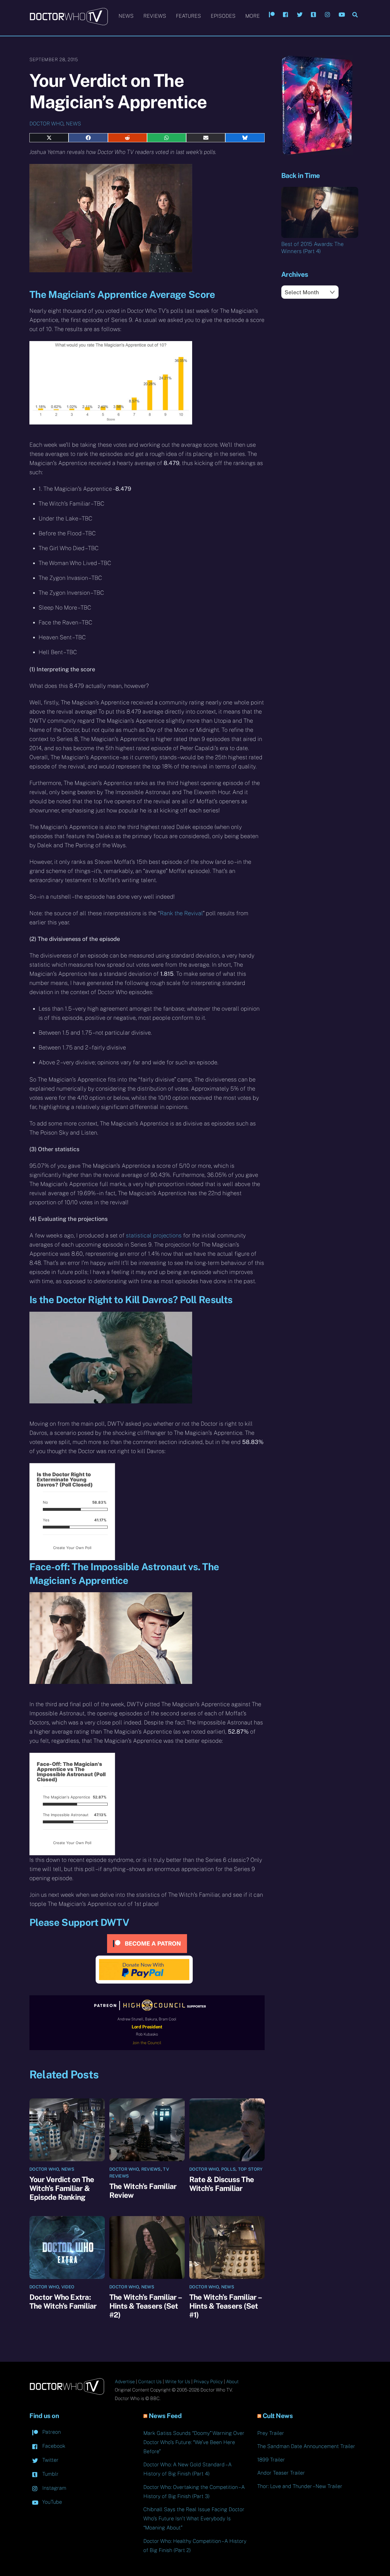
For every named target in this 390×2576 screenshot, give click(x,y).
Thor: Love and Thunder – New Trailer (300, 2486)
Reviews (155, 16)
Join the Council (147, 2043)
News (126, 16)
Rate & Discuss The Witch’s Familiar (222, 2184)
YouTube (51, 2502)
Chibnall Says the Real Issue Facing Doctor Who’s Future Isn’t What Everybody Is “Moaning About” (194, 2518)
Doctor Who (46, 124)
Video (68, 2287)
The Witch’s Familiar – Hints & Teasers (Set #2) (145, 2306)
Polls (229, 2169)
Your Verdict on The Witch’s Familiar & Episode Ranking (62, 2188)
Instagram (54, 2488)
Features (188, 16)
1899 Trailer (271, 2460)
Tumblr (50, 2474)
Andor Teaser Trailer (281, 2473)
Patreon (51, 2432)
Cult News (278, 2416)
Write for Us (178, 2382)
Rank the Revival (181, 913)
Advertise (125, 2382)
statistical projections (154, 1235)
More (253, 16)
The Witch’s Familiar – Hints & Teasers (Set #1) (225, 2306)
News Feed (165, 2416)
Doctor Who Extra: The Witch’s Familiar (63, 2301)
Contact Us (150, 2382)
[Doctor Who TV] (69, 23)
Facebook (53, 2446)
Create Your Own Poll (72, 1548)
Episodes (223, 16)
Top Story (250, 2169)
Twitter (50, 2460)
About (232, 2382)
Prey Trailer (271, 2433)
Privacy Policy (208, 2382)
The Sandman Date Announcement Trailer (306, 2446)
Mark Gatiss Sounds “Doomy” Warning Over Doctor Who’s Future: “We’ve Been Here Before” (194, 2442)
